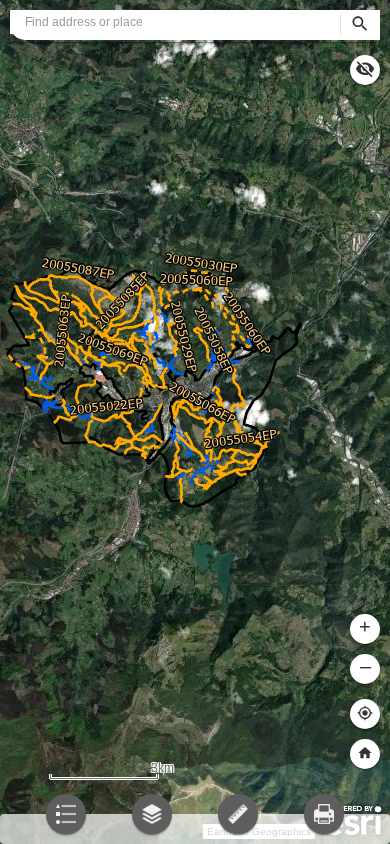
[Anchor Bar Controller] (195, 824)
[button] (365, 754)
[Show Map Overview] (365, 70)
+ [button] (365, 626)
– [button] (365, 666)
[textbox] (175, 22)
